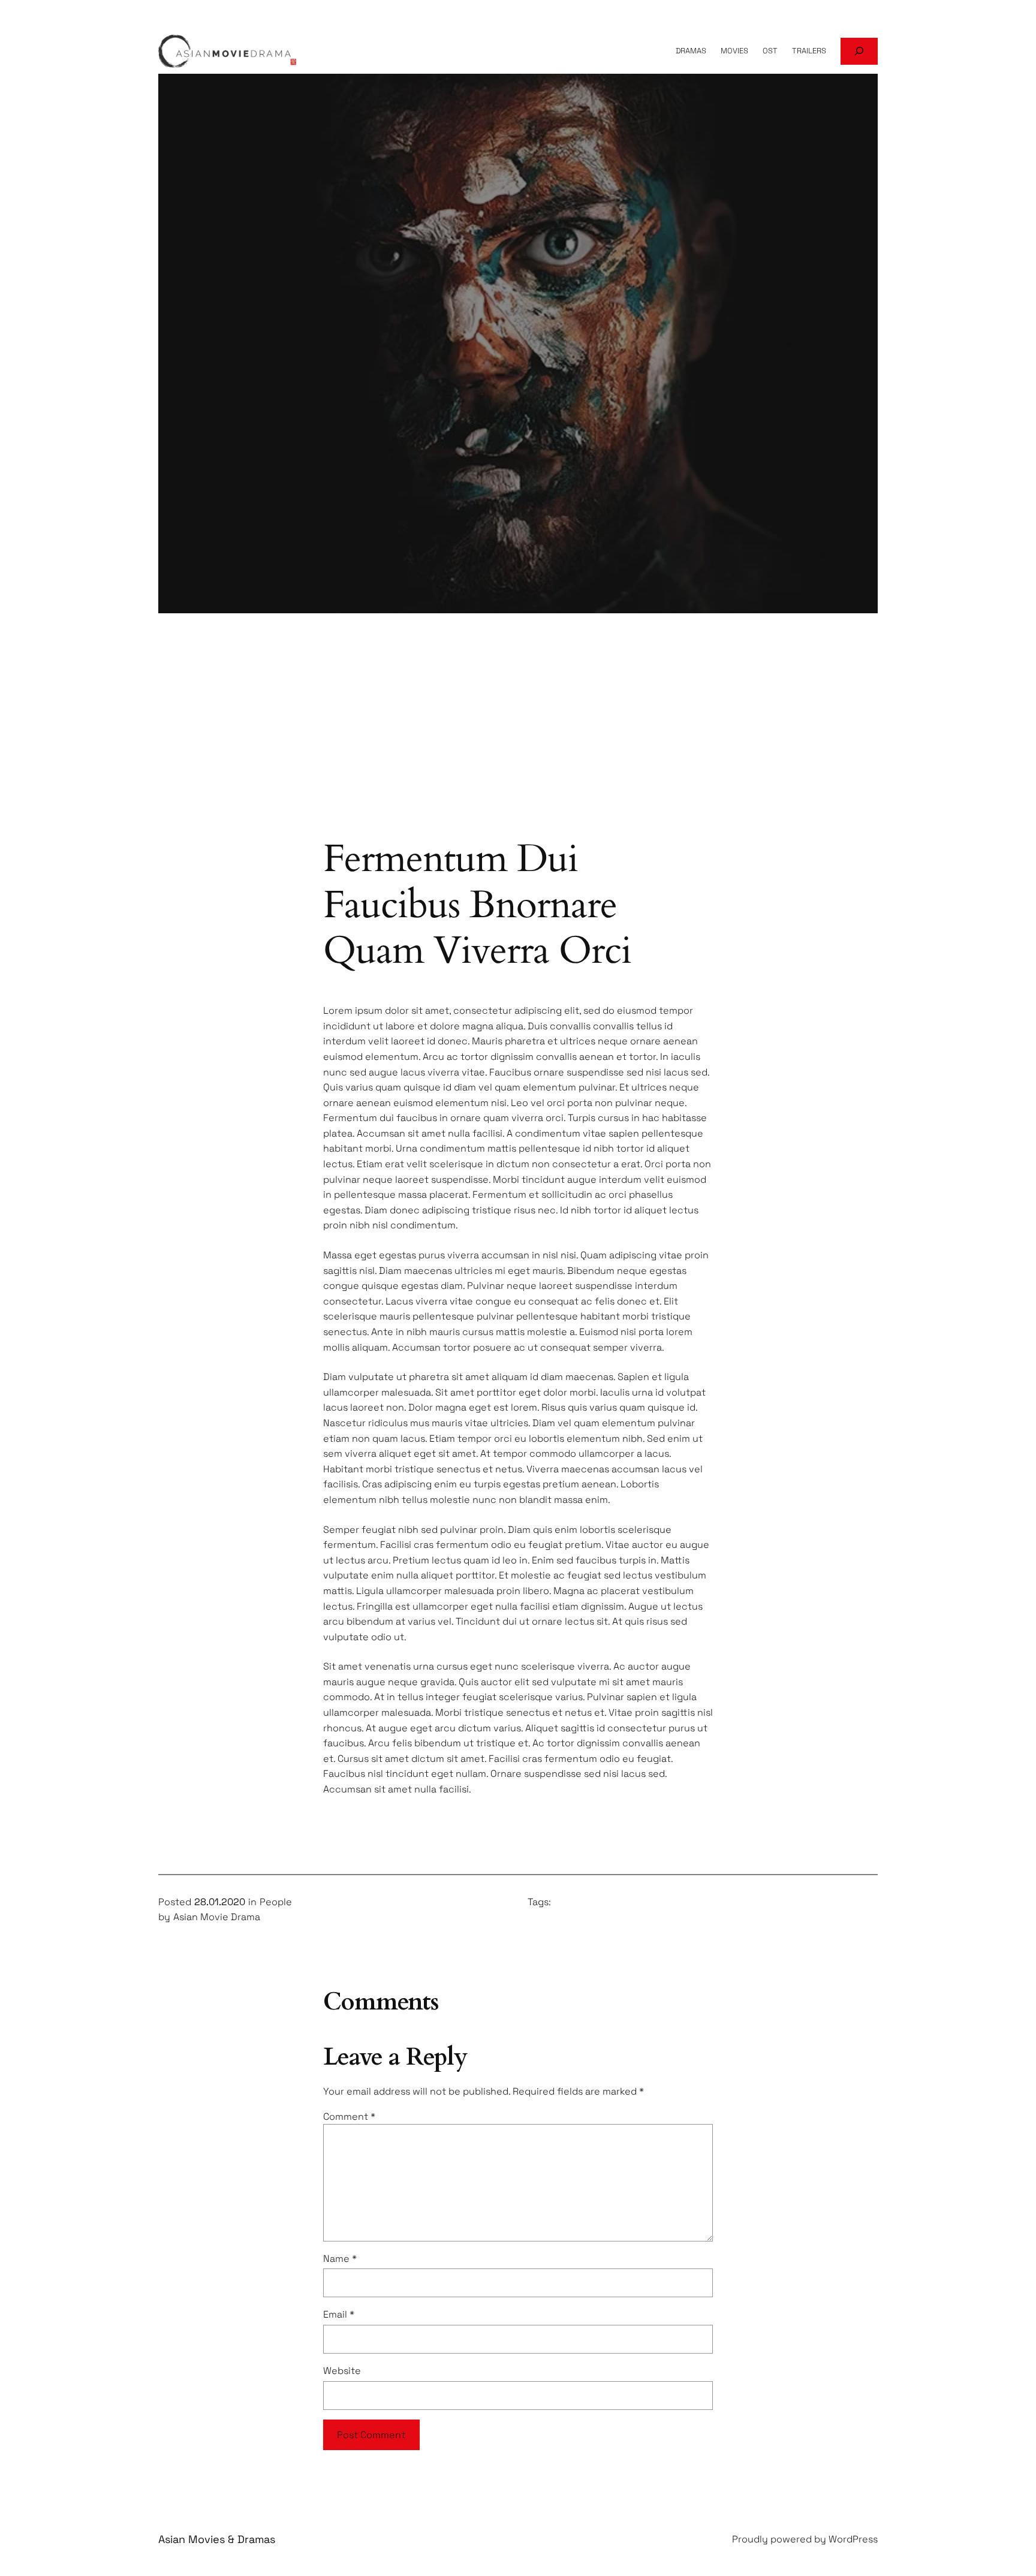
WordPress (853, 2539)
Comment (349, 2116)
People (276, 1902)
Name (340, 2259)
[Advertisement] (518, 740)
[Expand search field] (859, 51)
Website (342, 2371)
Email (339, 2314)
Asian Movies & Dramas (217, 2539)
